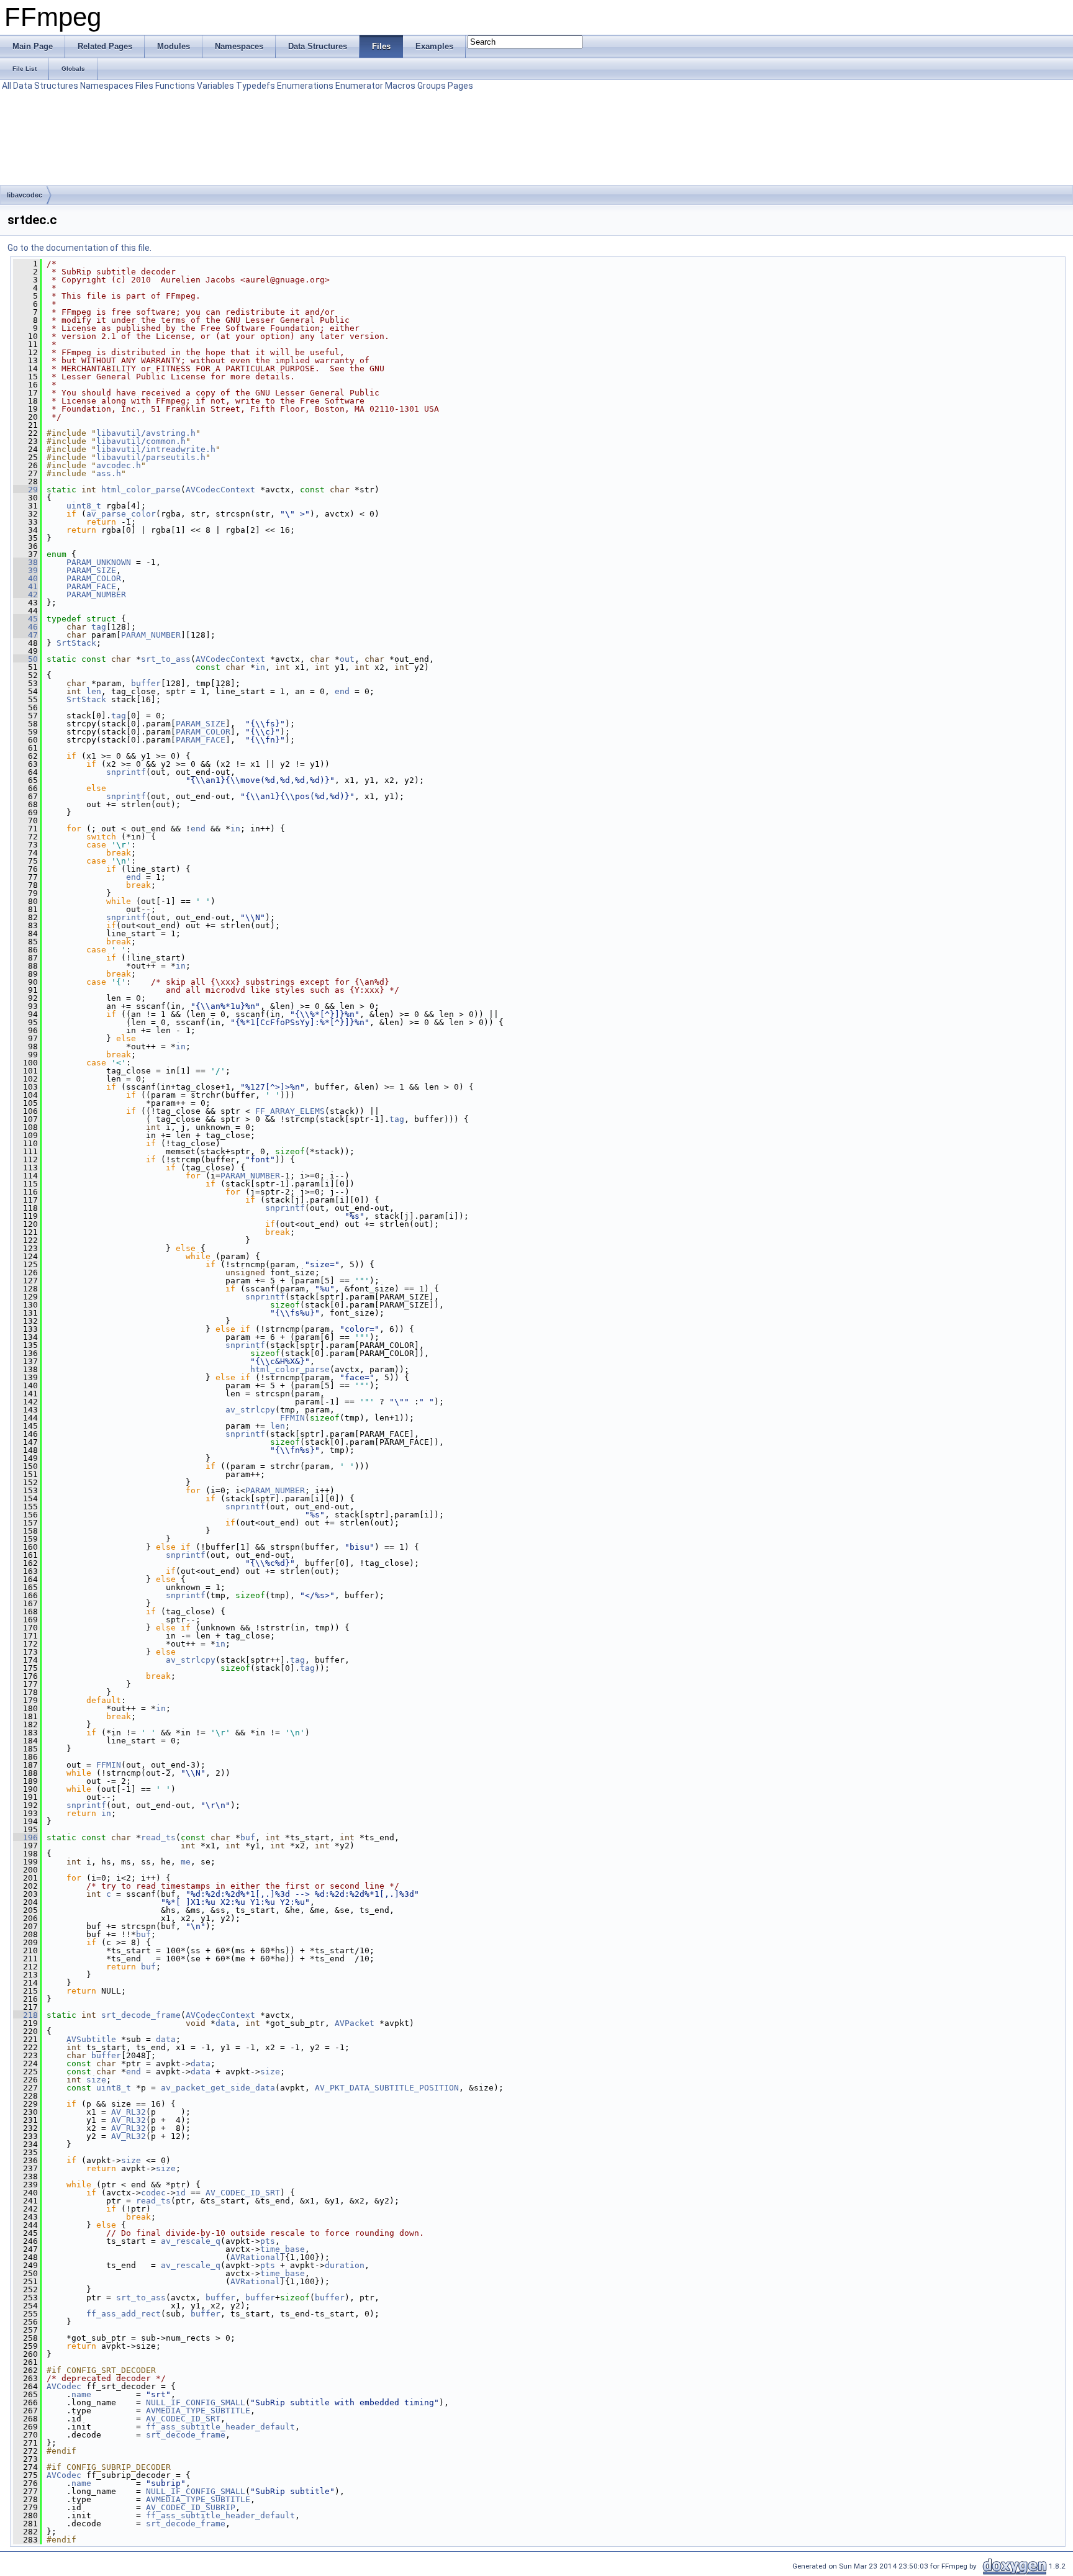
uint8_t (84, 506)
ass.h (109, 473)
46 (25, 627)
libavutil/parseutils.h (151, 457)
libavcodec (25, 195)
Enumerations (305, 86)
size (270, 2072)
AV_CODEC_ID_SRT (243, 2193)
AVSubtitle (91, 2039)
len (94, 691)
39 (25, 570)
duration (345, 2265)
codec (153, 2193)
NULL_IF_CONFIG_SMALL (196, 2402)
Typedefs (256, 86)
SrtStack (76, 643)
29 (25, 490)
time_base (283, 2249)
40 (25, 578)
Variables (215, 86)
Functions (175, 86)
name (81, 2394)
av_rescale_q (191, 2241)
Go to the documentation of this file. (79, 248)
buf (248, 1837)
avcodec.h (119, 465)
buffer (146, 683)
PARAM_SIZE (91, 570)
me (186, 1862)
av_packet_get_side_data (218, 2088)
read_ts (158, 1837)
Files (144, 86)
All (7, 86)
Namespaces (107, 86)
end (342, 691)
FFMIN (292, 1418)
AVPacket (355, 2023)
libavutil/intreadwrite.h (156, 449)
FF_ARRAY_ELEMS (290, 1111)
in (260, 667)
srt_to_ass (166, 659)
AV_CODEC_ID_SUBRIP (191, 2507)
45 (25, 619)
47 (25, 635)
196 (25, 1837)
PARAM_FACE (91, 586)
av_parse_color (121, 514)
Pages (460, 86)
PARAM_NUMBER (96, 594)
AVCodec (64, 2386)
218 (25, 2015)
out (347, 659)
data (225, 2023)
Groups (432, 86)
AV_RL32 (129, 2112)
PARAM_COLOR (94, 578)
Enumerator (359, 86)
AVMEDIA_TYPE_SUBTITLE (198, 2411)
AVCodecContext (220, 490)
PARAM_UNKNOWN (99, 562)
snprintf (126, 772)
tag (99, 627)
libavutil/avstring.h (146, 433)
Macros (400, 86)
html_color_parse (141, 490)
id (181, 2193)
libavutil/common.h (141, 441)
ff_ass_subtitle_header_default (220, 2427)
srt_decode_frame (141, 2015)
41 (25, 586)
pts (268, 2241)
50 (25, 659)
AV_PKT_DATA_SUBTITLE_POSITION (387, 2088)
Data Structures (46, 86)
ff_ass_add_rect (124, 2314)
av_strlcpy (250, 1410)
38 (25, 562)
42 (25, 594)
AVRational (255, 2257)
